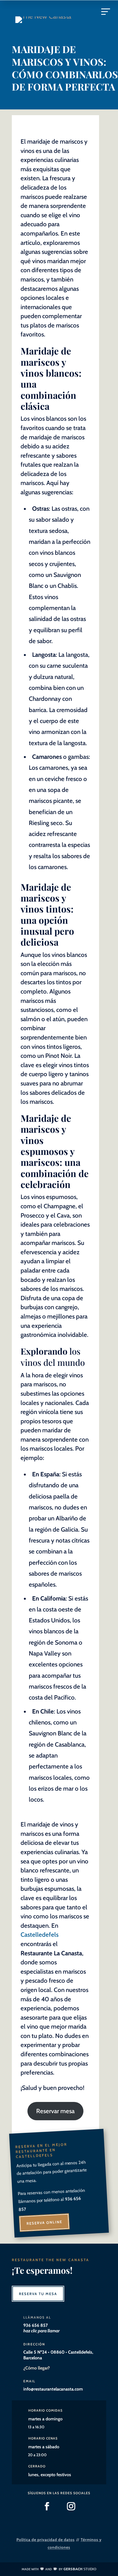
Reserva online (44, 2223)
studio (80, 2569)
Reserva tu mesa (38, 2294)
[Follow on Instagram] (71, 2506)
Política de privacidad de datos (46, 2540)
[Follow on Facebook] (47, 2506)
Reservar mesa (55, 2111)
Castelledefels (40, 1935)
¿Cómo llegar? (36, 2368)
